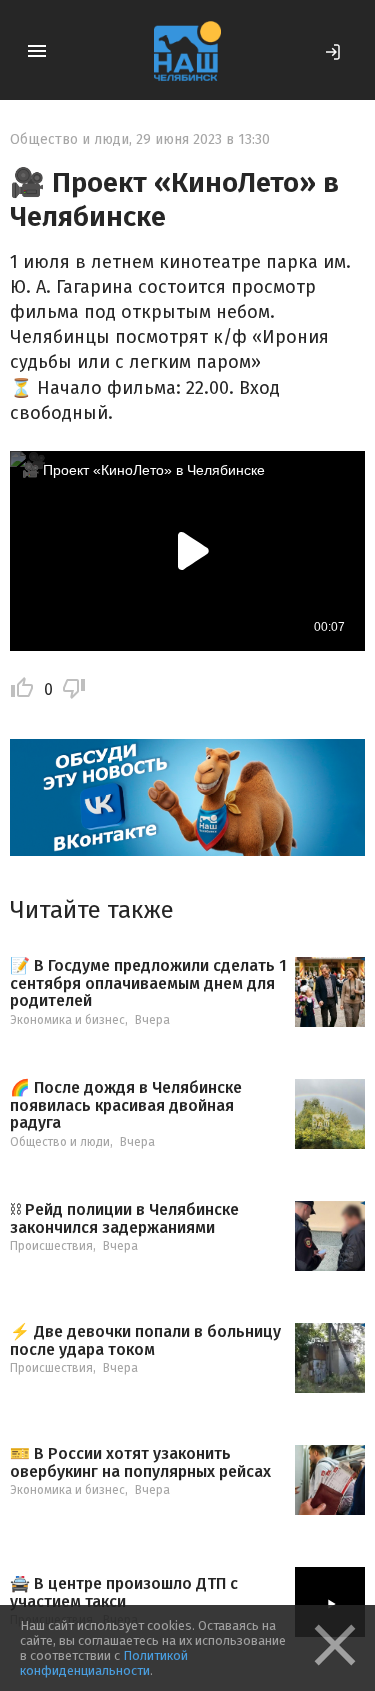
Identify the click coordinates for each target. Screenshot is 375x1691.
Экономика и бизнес (67, 1020)
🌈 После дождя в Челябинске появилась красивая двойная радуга (126, 1105)
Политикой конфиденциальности (104, 1663)
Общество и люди (69, 139)
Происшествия (51, 1246)
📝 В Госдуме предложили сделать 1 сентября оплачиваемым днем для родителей (148, 983)
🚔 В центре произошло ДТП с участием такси (124, 1592)
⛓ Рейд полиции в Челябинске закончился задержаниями (124, 1218)
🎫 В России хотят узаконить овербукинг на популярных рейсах (140, 1462)
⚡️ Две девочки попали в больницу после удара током (145, 1340)
